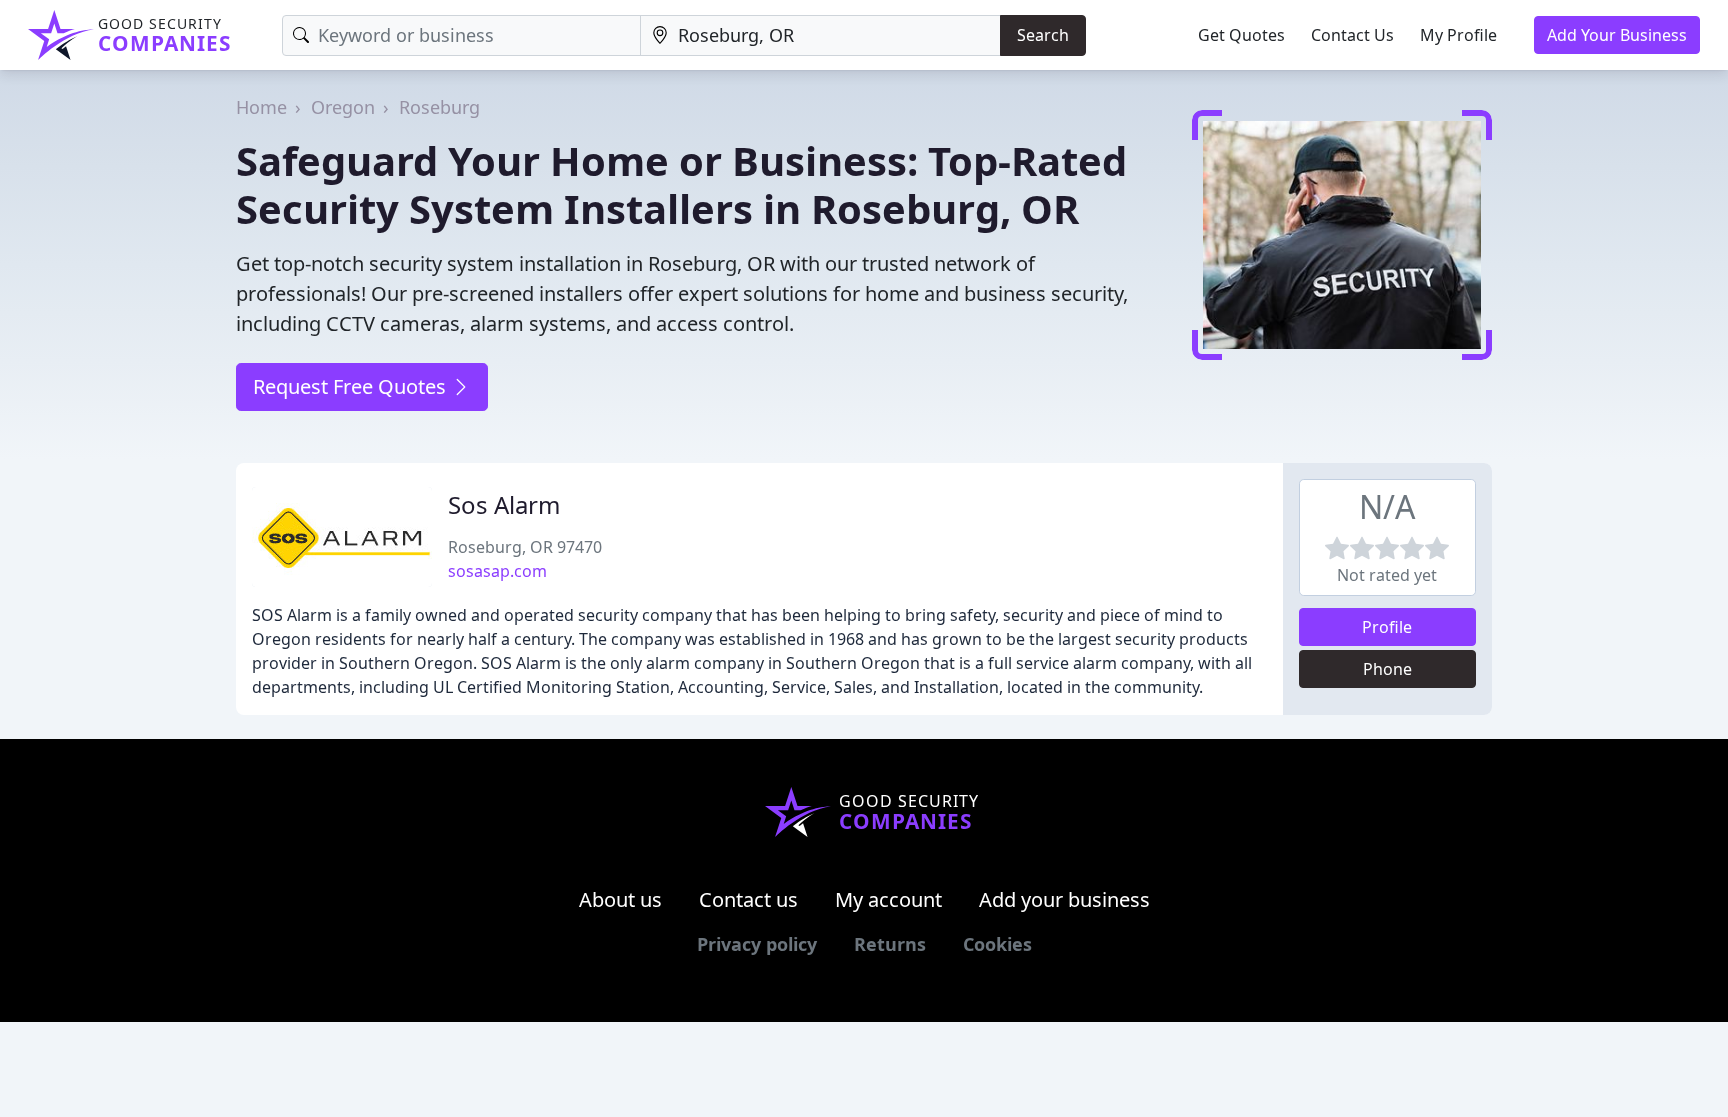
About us (620, 899)
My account (888, 899)
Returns (890, 944)
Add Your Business (1617, 35)
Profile (1387, 627)
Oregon (343, 107)
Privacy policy (757, 944)
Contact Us (1352, 35)
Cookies (997, 944)
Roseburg (439, 107)
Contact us (748, 899)
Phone (1387, 669)
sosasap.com (497, 571)
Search (1043, 35)
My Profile (1458, 35)
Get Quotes (1241, 35)
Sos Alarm (504, 504)
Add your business (1064, 899)
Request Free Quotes (352, 386)
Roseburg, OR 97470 (525, 547)
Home (261, 107)
